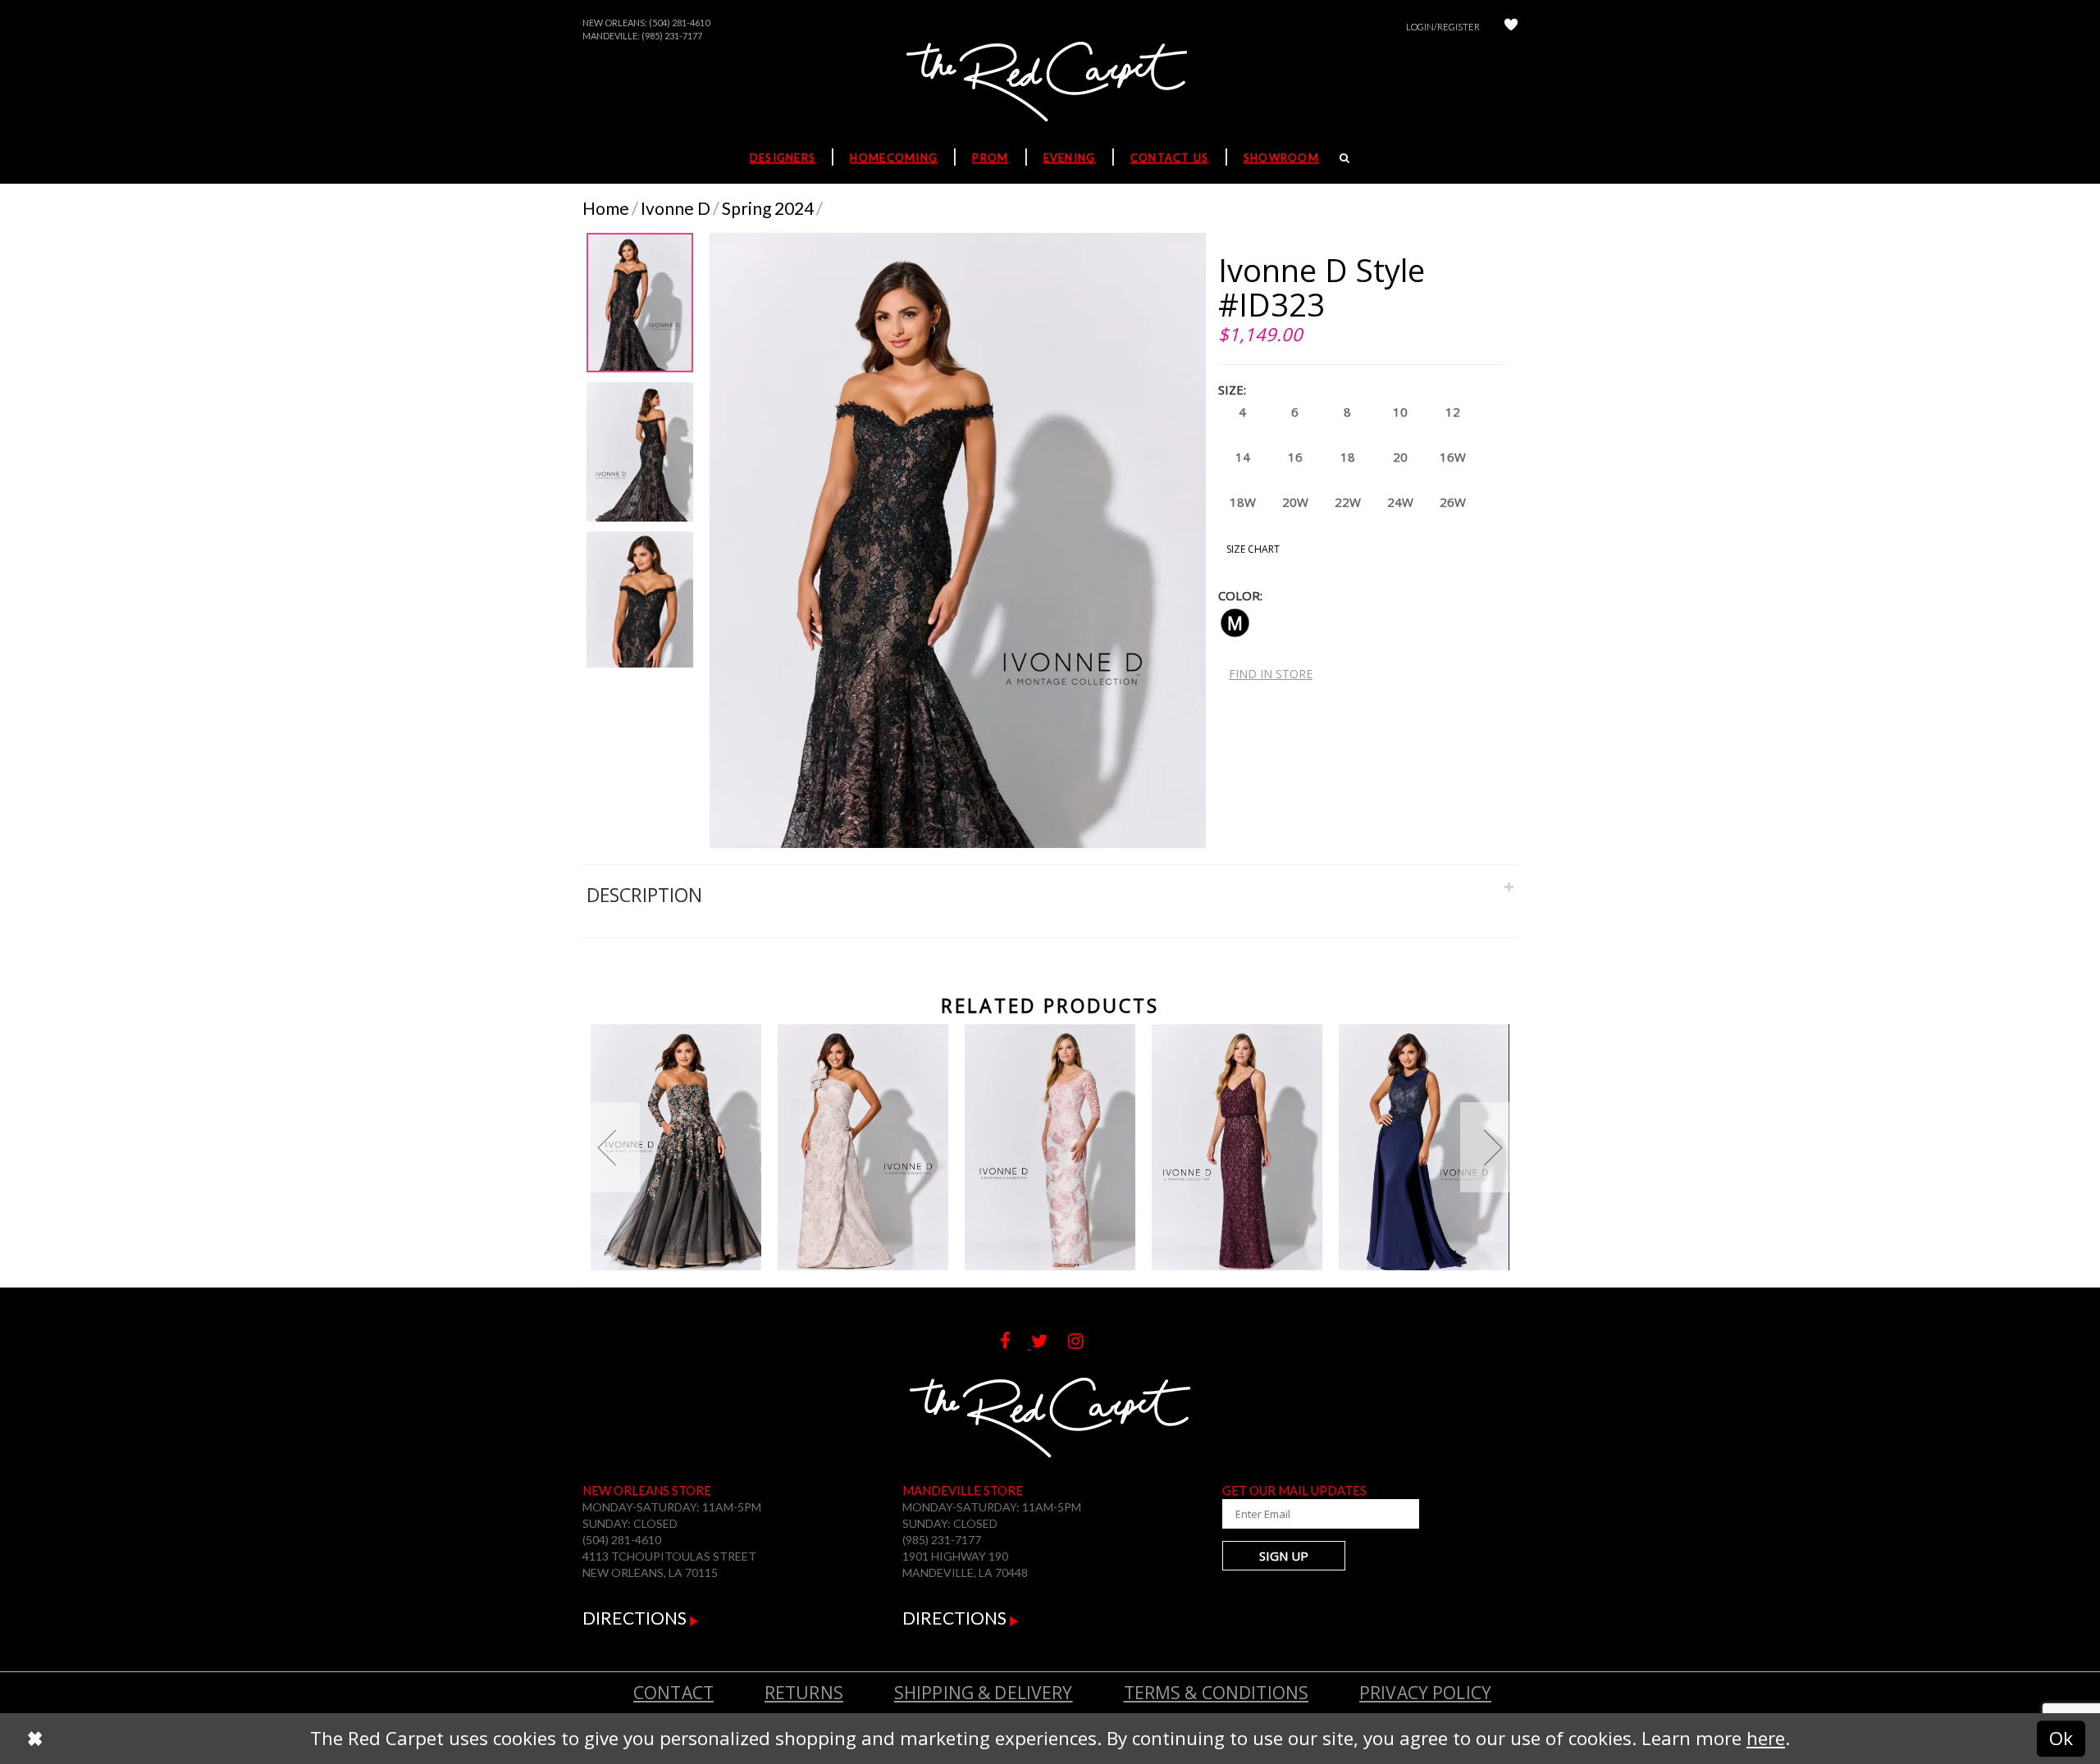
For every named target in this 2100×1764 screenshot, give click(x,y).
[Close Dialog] (35, 1739)
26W (1453, 502)
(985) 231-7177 (672, 36)
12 (1453, 412)
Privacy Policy (1425, 1693)
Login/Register (1443, 27)
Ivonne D (676, 208)
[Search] (1345, 157)
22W (1348, 502)
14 (1243, 457)
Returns (804, 1693)
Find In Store (1271, 674)
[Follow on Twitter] (1050, 1341)
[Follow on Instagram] (1084, 1341)
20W (1295, 502)
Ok (2061, 1738)
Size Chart (1253, 549)
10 (1400, 412)
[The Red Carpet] (1050, 83)
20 (1400, 457)
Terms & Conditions (1217, 1693)
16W (1453, 457)
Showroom (1281, 157)
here (1766, 1738)
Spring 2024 (768, 208)
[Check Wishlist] (1511, 27)
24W (1400, 502)
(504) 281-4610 (679, 23)
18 (1348, 457)
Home (606, 208)
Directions (636, 1618)
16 (1295, 457)
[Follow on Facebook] (1016, 1341)
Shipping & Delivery (984, 1693)
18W (1243, 502)
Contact (673, 1693)
